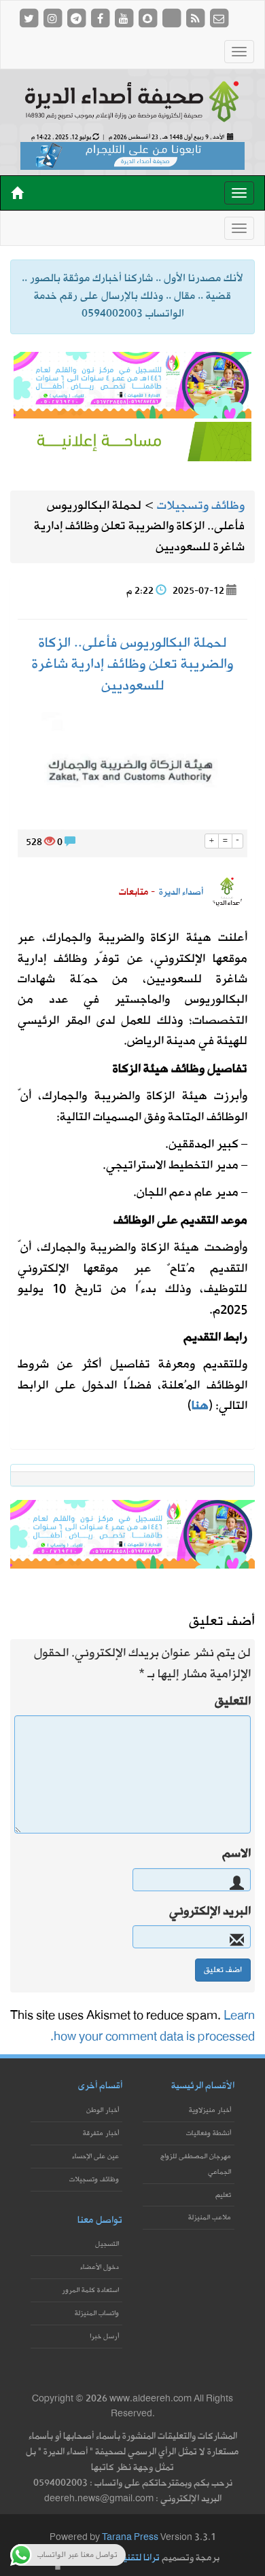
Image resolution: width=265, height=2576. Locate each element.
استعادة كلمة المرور (90, 2290)
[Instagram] (53, 18)
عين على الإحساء (95, 2157)
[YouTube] (125, 18)
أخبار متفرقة (101, 2133)
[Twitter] (30, 18)
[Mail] (219, 18)
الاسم (236, 1854)
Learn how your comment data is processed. (153, 2026)
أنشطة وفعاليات (209, 2133)
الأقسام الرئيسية (203, 2086)
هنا (200, 1406)
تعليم (223, 2195)
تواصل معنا (100, 2220)
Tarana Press (130, 2538)
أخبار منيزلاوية (210, 2110)
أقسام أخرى (100, 2086)
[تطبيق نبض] (172, 18)
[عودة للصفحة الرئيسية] (132, 101)
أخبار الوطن (103, 2110)
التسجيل (107, 2244)
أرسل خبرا (104, 2337)
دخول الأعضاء (100, 2267)
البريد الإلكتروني (210, 1912)
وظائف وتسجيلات (94, 2180)
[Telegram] (77, 18)
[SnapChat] (148, 18)
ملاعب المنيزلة (210, 2218)
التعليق (233, 1702)
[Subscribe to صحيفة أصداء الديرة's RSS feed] (196, 18)
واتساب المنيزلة (97, 2313)
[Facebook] (101, 18)
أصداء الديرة (181, 892)
